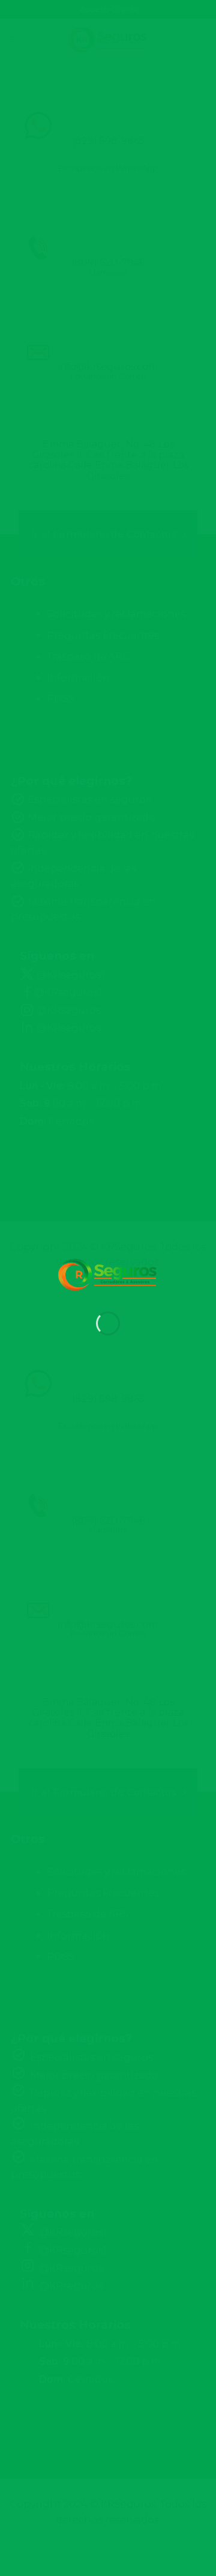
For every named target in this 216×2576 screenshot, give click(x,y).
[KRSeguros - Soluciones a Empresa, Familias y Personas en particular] (108, 1275)
